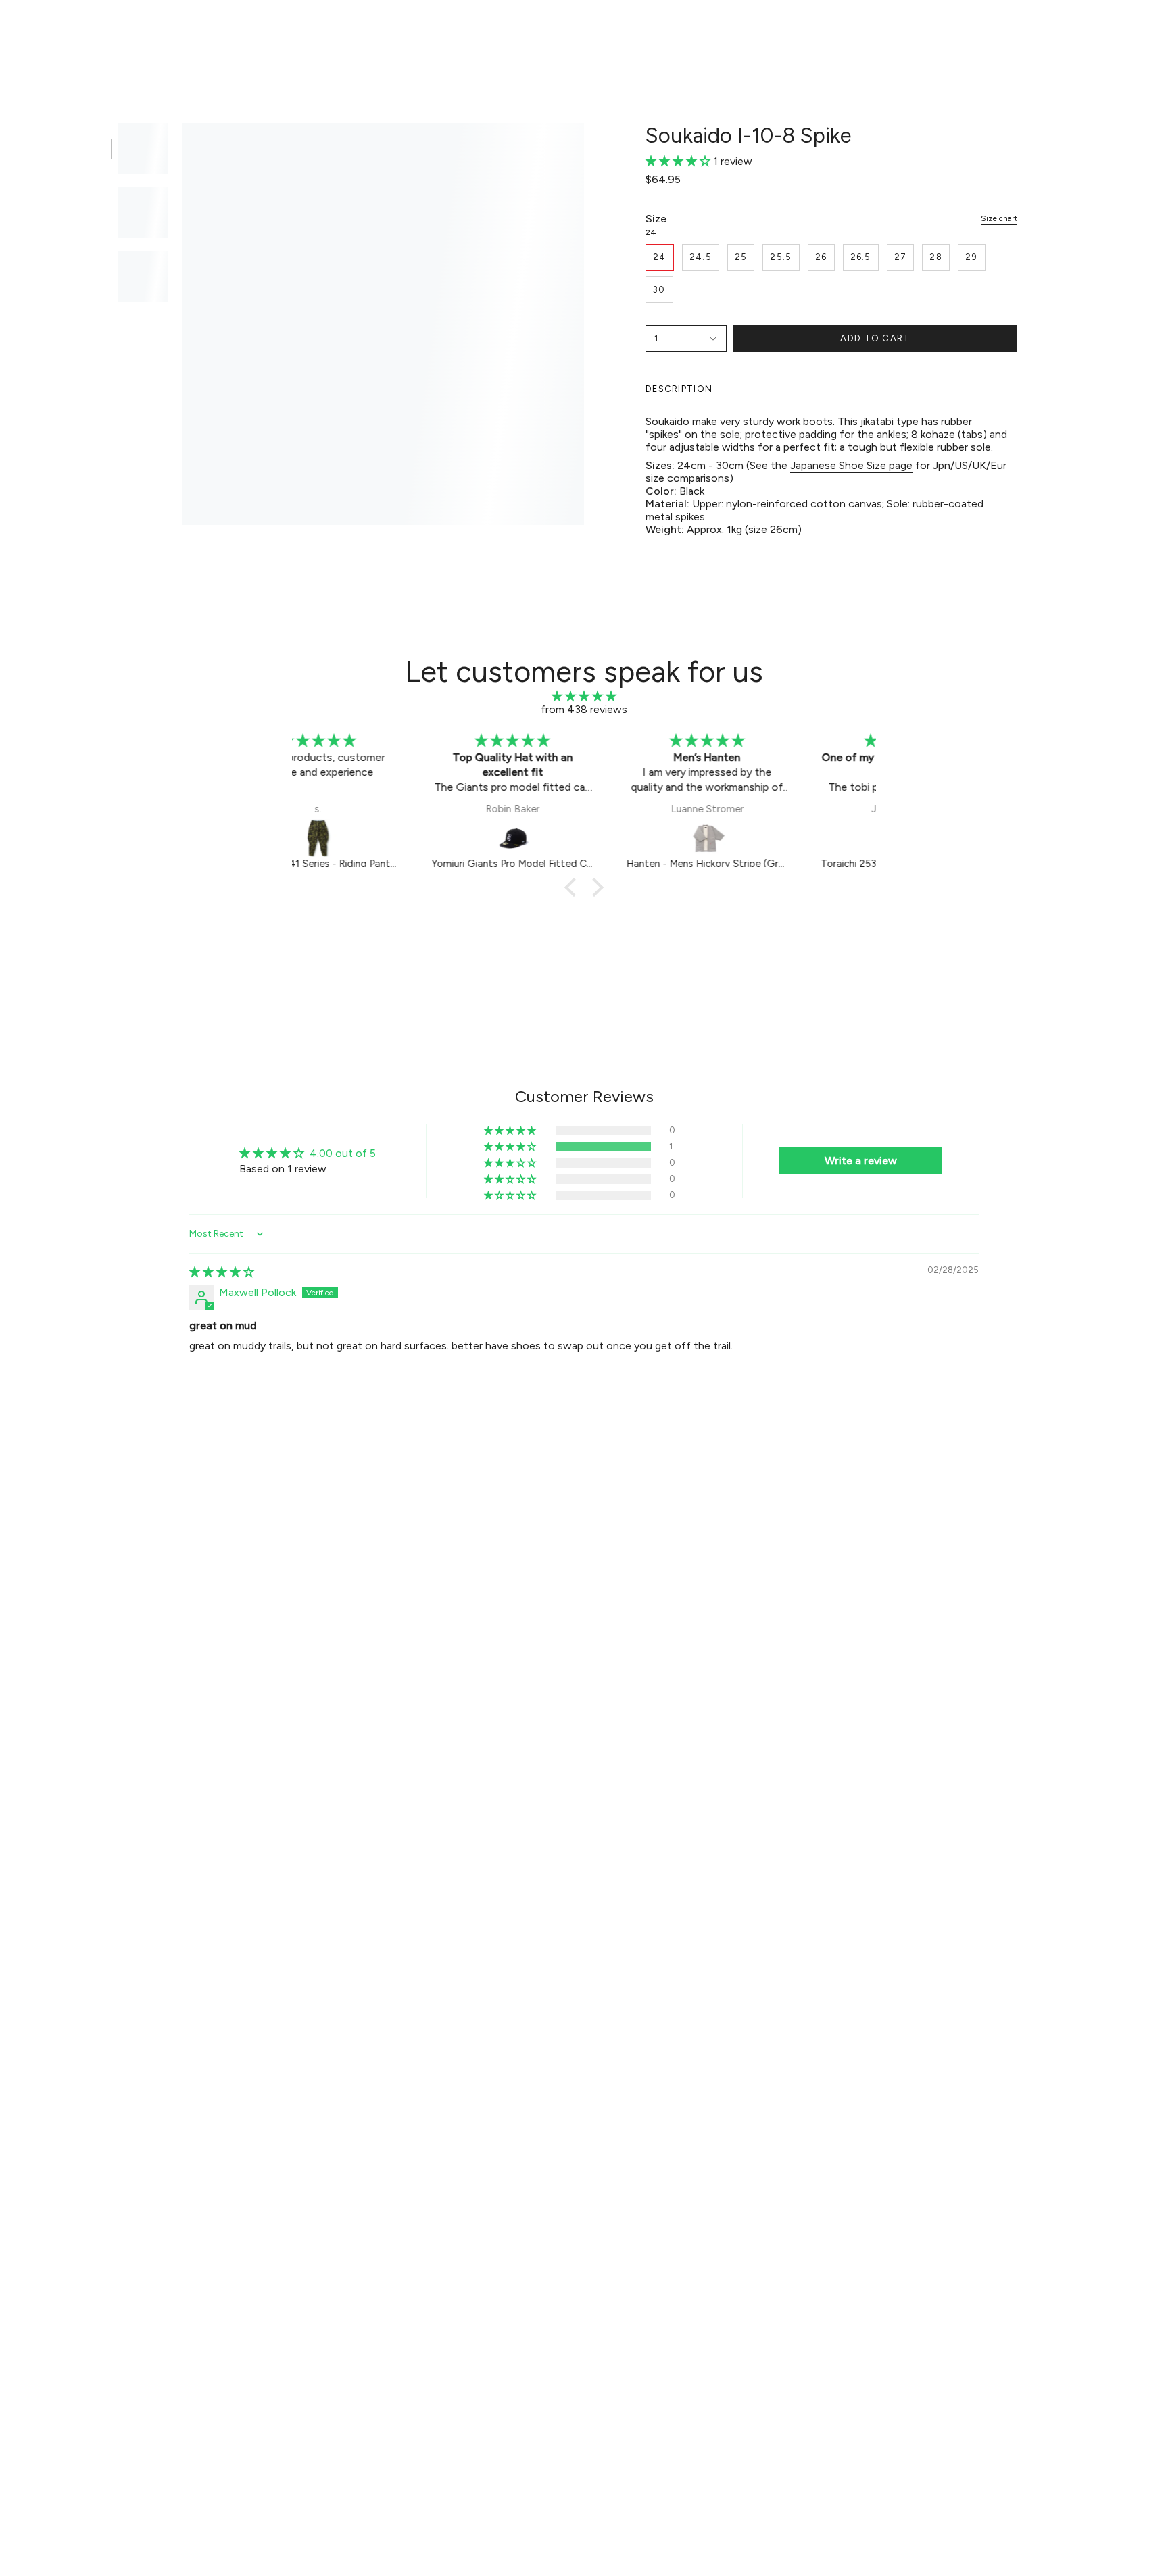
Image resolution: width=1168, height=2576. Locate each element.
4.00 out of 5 (343, 1153)
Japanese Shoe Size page (851, 465)
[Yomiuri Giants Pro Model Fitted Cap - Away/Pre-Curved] (391, 838)
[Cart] (1140, 31)
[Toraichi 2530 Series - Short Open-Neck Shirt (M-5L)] (780, 838)
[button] (398, 31)
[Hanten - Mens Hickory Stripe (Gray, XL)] (585, 838)
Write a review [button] (861, 1161)
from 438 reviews (584, 709)
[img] (584, 696)
